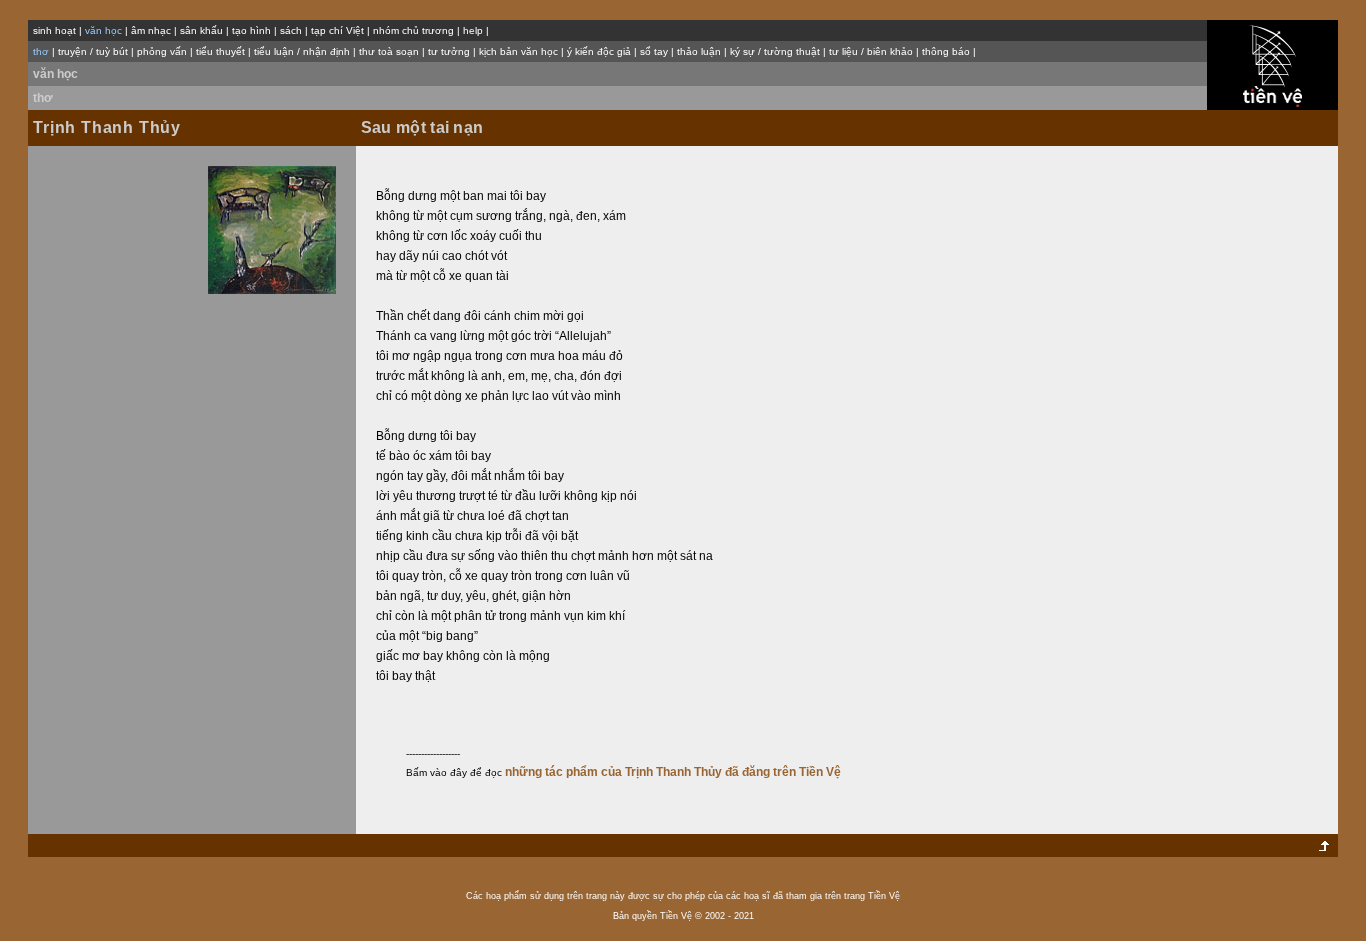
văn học (55, 74)
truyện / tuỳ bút (93, 51)
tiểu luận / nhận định (302, 51)
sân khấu (201, 30)
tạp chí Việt (337, 30)
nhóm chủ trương (413, 30)
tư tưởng (449, 51)
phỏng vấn (162, 51)
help (473, 30)
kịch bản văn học (518, 51)
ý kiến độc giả (599, 51)
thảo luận (699, 51)
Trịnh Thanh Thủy (107, 127)
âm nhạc (151, 30)
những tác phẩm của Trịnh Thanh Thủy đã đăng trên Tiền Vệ (673, 772)
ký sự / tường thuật (775, 51)
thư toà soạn (389, 51)
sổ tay (654, 51)
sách (291, 30)
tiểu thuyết (220, 51)
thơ (43, 98)
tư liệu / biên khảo (871, 51)
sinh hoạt (54, 30)
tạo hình (251, 30)
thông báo (946, 51)
